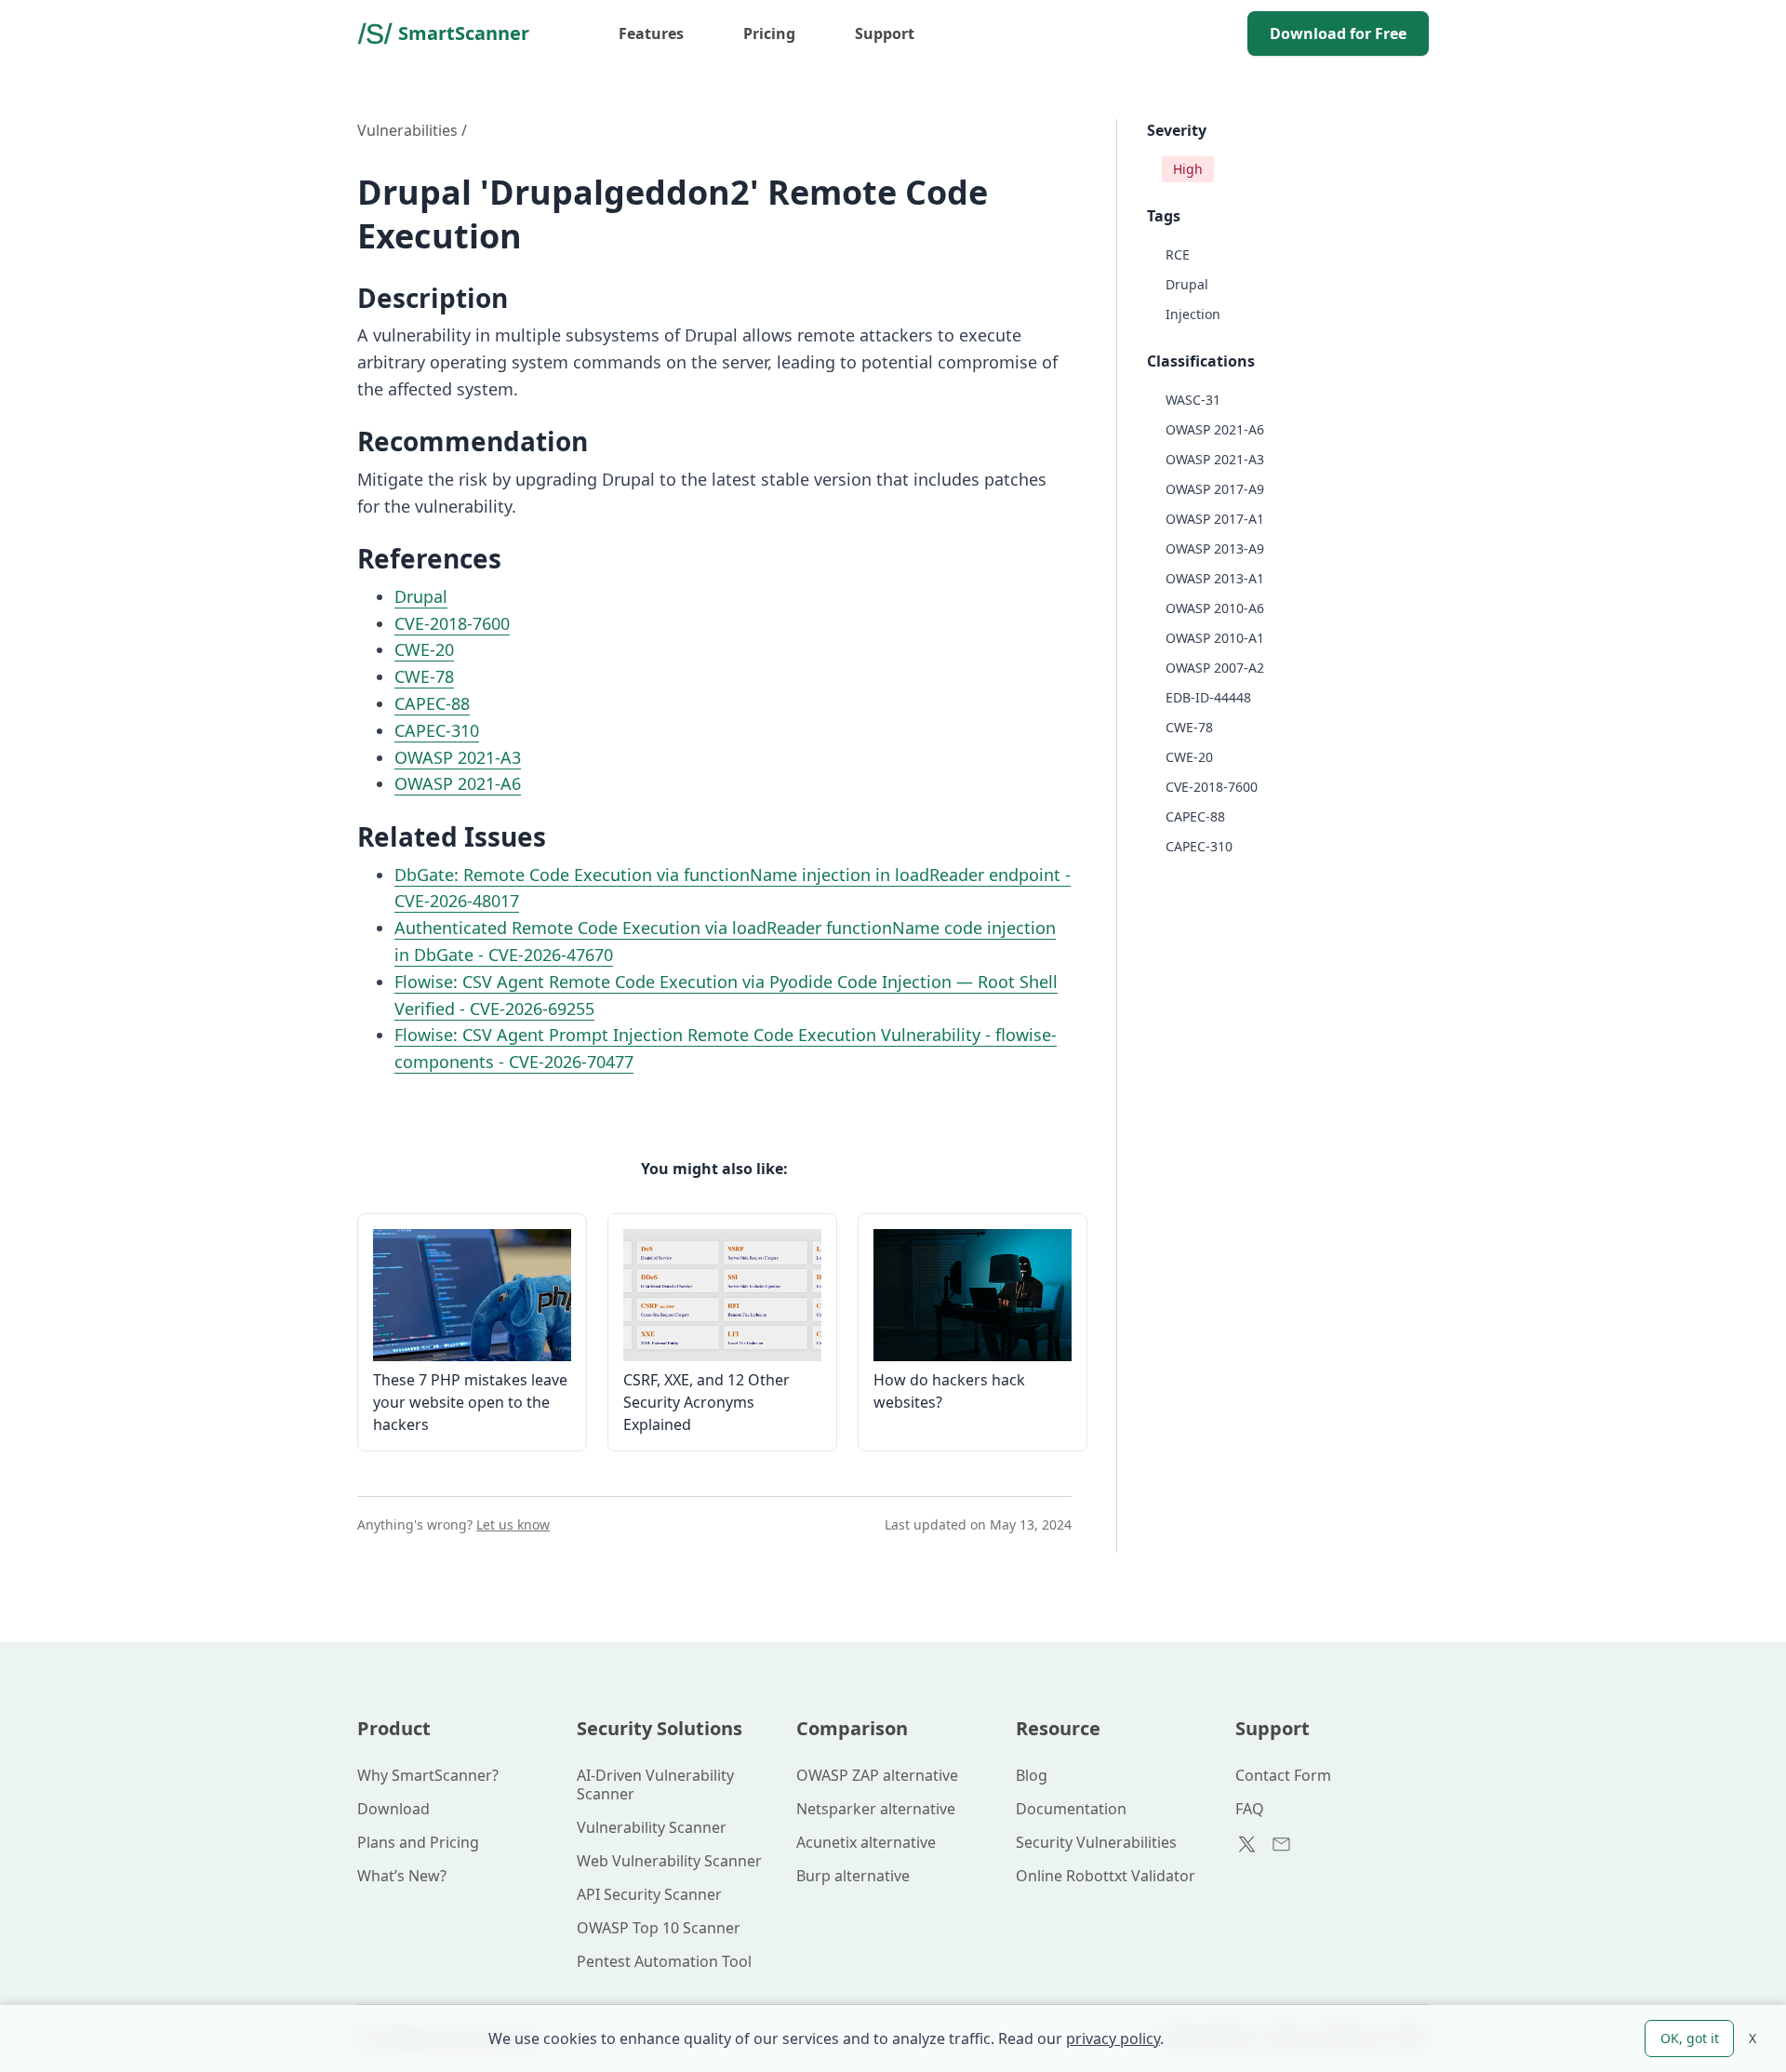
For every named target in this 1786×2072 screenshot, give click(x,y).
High (1188, 169)
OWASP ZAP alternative (877, 1775)
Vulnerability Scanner (652, 1827)
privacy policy (1113, 2039)
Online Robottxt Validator (1106, 1876)
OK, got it (1690, 2038)
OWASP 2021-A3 (458, 757)
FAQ (1250, 1809)
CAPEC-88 (432, 703)
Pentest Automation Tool (664, 1961)
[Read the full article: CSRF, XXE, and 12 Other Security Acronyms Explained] (722, 1295)
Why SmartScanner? (428, 1775)
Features (651, 33)
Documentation (1071, 1809)
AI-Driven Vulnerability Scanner (655, 1785)
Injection (1193, 314)
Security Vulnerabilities (1096, 1842)
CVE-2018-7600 (452, 623)
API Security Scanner (649, 1894)
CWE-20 (424, 649)
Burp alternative (853, 1876)
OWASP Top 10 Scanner (659, 1928)
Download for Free (1338, 33)
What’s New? (402, 1876)
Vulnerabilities (407, 130)
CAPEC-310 (437, 730)
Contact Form (1283, 1775)
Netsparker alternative (876, 1809)
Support (885, 33)
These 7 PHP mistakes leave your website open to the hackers (470, 1402)
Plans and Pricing (418, 1842)
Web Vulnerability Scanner (669, 1861)
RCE (1178, 254)
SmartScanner (464, 33)
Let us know (513, 1524)
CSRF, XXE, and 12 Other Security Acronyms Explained (706, 1402)
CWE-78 (424, 676)
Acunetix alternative (866, 1842)
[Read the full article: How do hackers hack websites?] (973, 1295)
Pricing (769, 33)
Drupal (421, 596)
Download (393, 1809)
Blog (1032, 1775)
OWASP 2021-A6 (458, 783)
